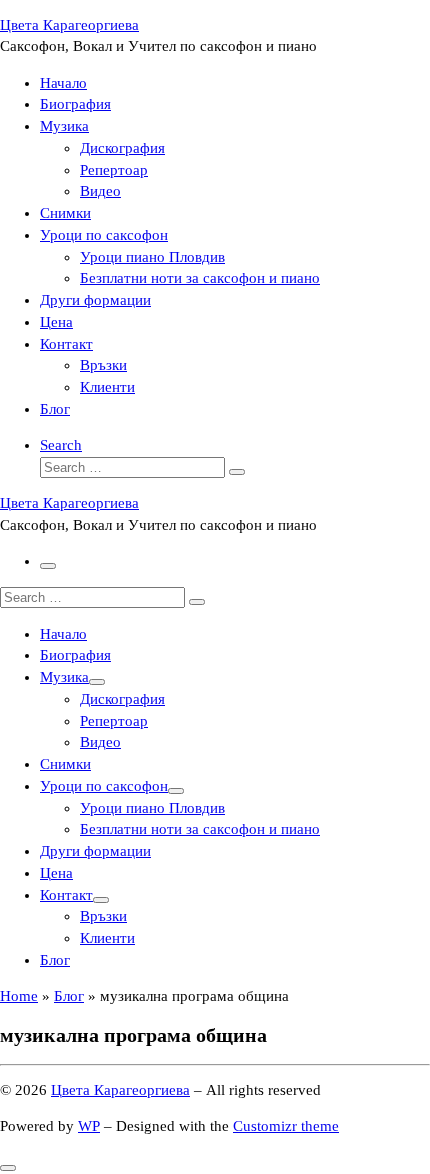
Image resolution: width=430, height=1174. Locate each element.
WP (89, 1126)
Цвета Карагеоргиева (120, 1090)
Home (19, 996)
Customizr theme (286, 1126)
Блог (69, 996)
